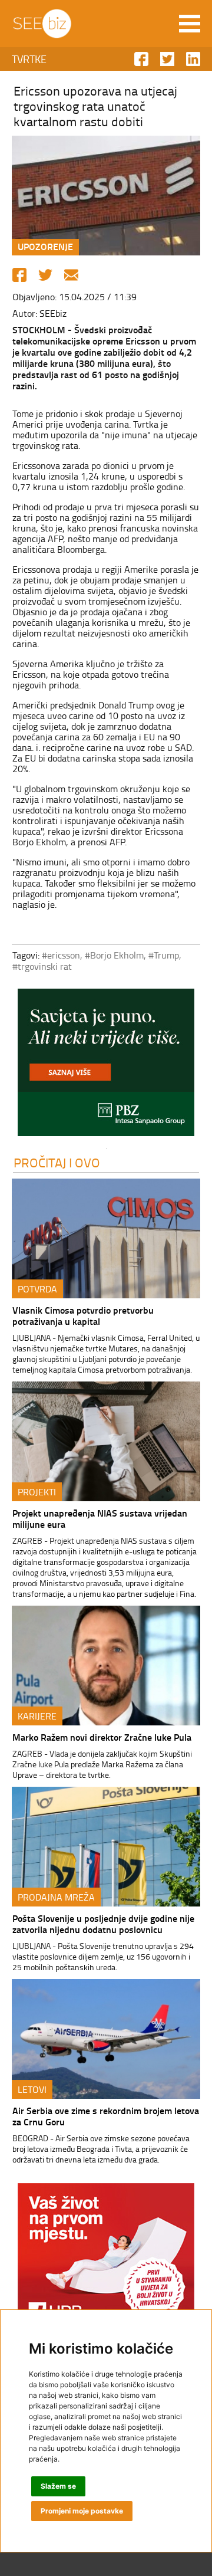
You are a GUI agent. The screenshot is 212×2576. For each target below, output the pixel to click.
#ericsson (61, 955)
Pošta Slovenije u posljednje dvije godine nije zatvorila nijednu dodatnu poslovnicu (103, 1924)
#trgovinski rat (42, 966)
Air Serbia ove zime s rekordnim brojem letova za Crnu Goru (106, 2116)
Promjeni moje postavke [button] (82, 2511)
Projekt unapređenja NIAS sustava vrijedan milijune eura (100, 1518)
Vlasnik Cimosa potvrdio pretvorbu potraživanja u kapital (83, 1315)
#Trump (164, 955)
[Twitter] (45, 275)
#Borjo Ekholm (114, 955)
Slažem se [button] (58, 2486)
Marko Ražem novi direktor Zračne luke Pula (102, 1737)
